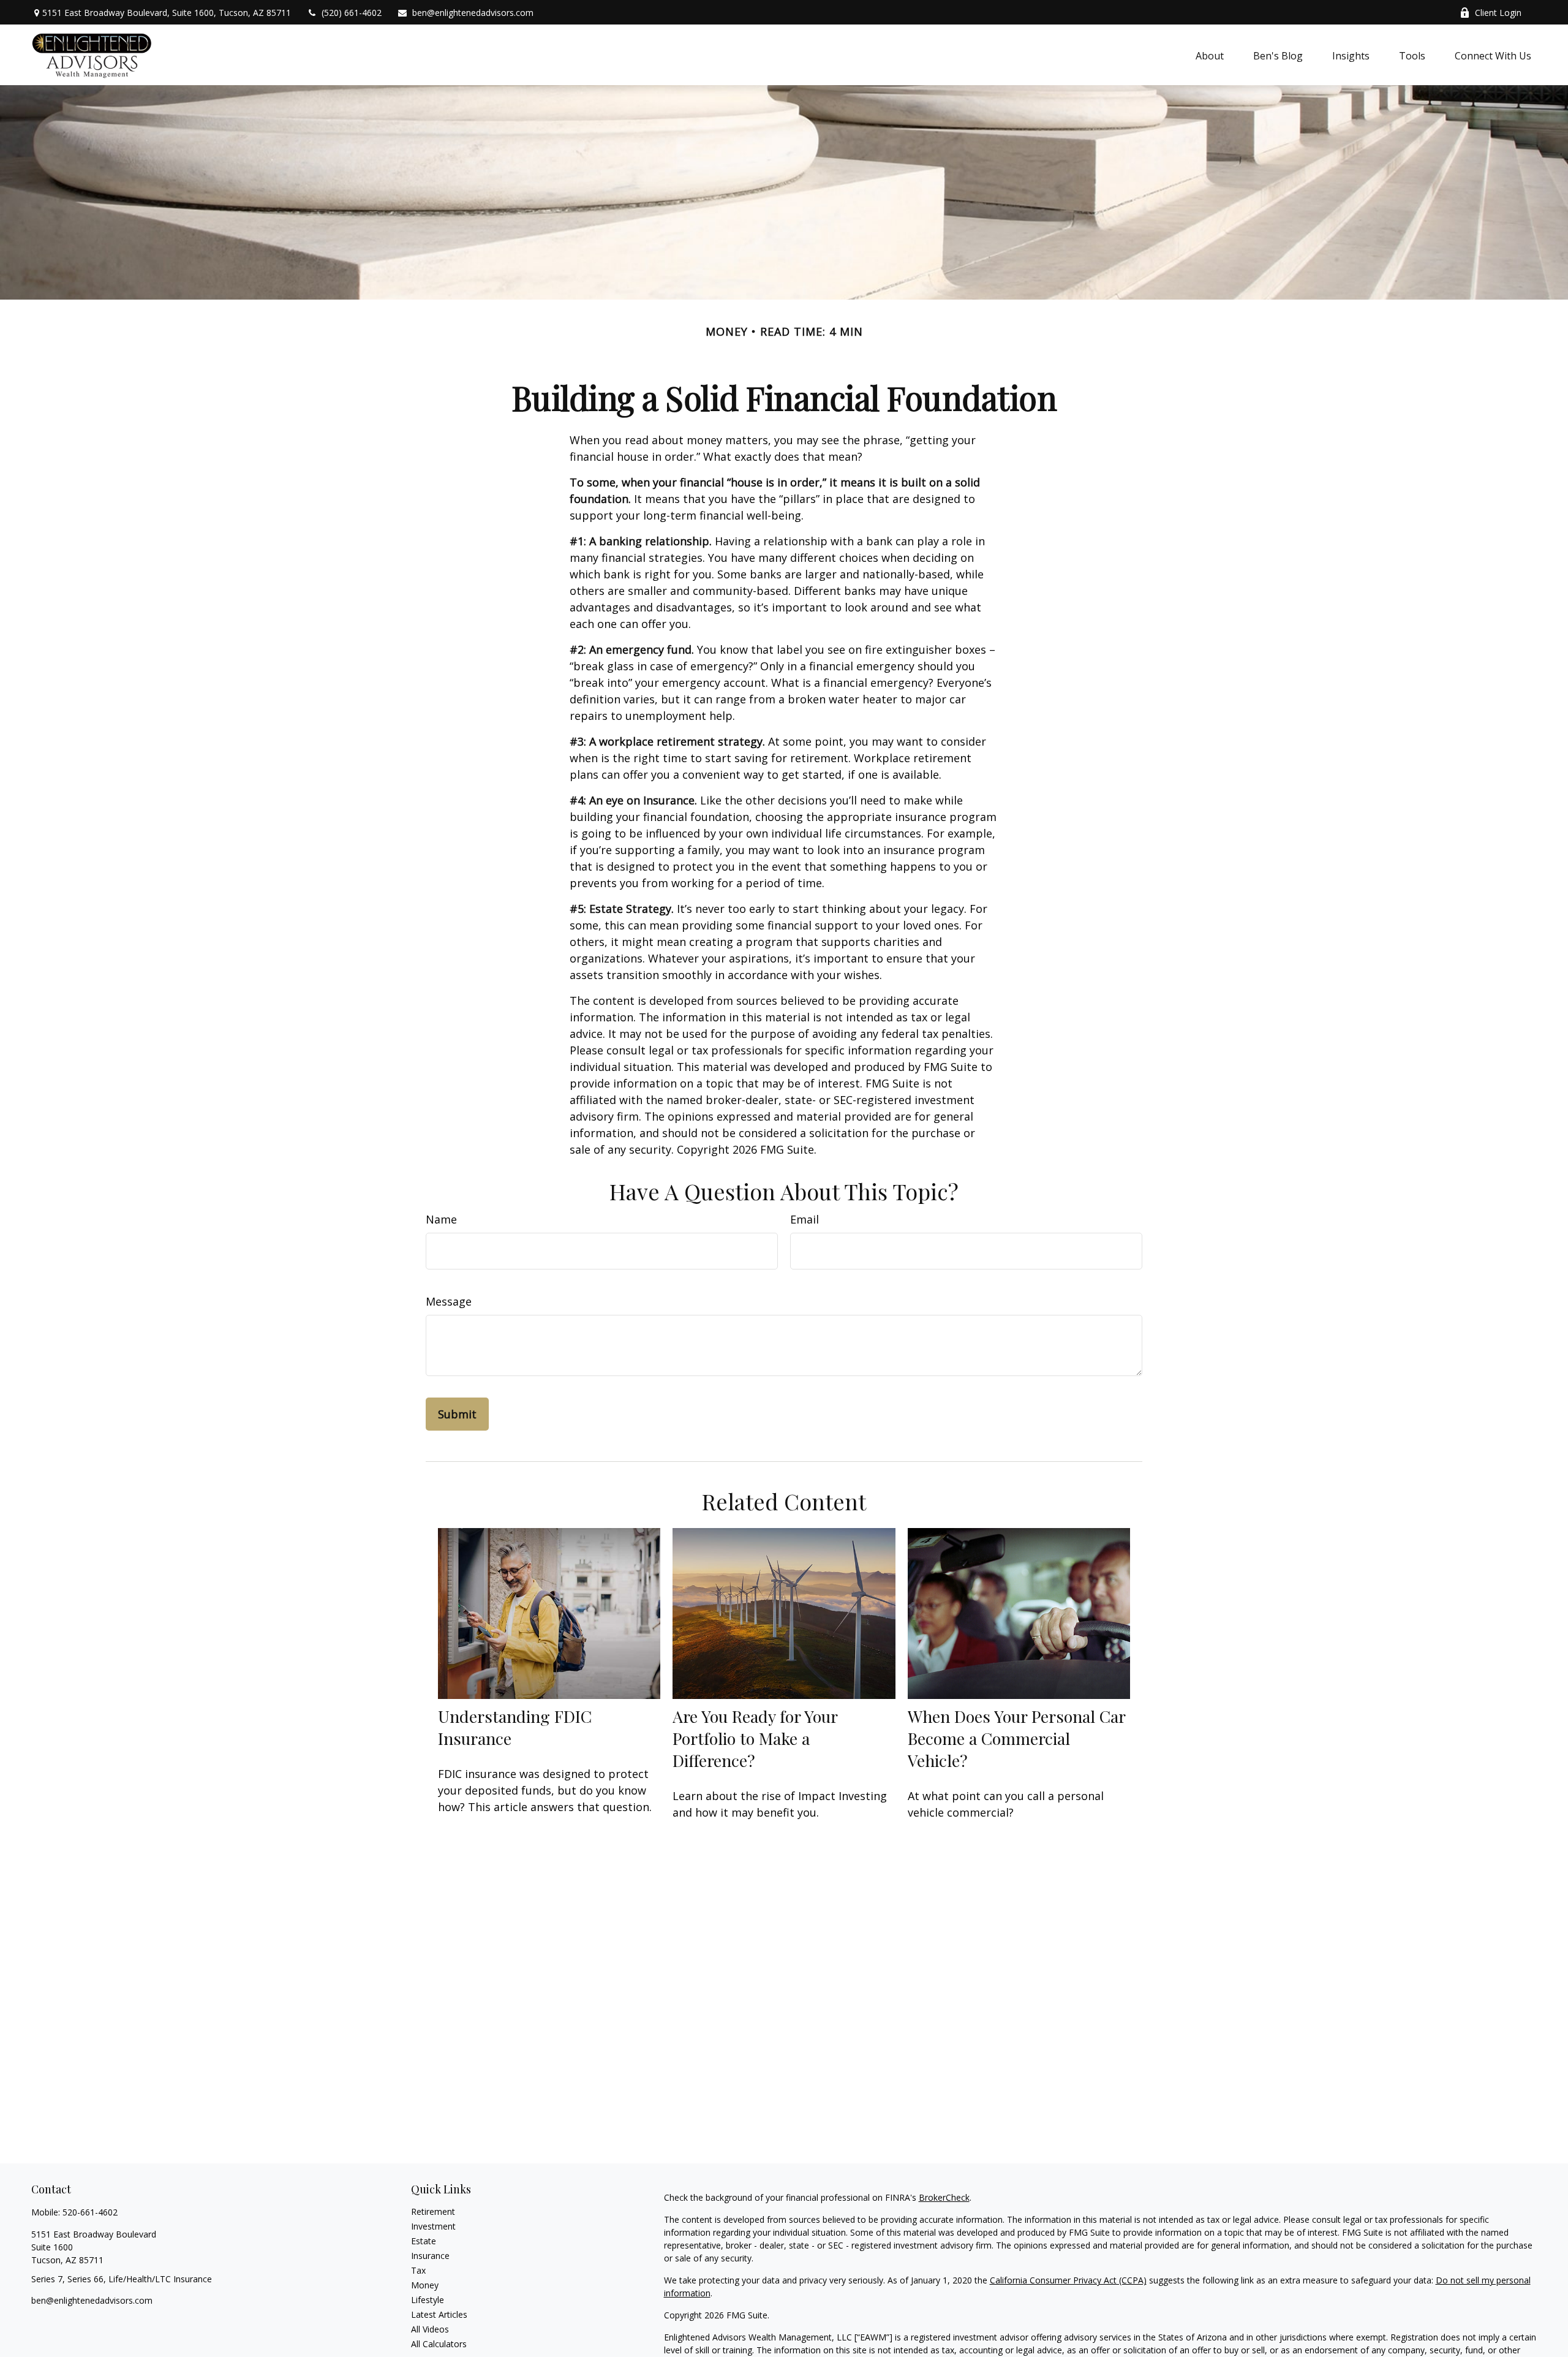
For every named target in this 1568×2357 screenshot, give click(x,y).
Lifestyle (428, 2300)
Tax (418, 2270)
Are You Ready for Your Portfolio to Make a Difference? (755, 1738)
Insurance (430, 2256)
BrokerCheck (944, 2197)
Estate (424, 2241)
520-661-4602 (90, 2212)
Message (449, 1301)
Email (805, 1219)
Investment (433, 2226)
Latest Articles (439, 2314)
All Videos (430, 2329)
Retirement (433, 2211)
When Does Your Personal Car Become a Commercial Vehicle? (1016, 1738)
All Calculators (439, 2344)
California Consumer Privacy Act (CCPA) (1068, 2280)
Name (441, 1219)
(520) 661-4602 (352, 13)
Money (425, 2285)
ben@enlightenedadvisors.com (473, 13)
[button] (1210, 55)
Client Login (1498, 13)
